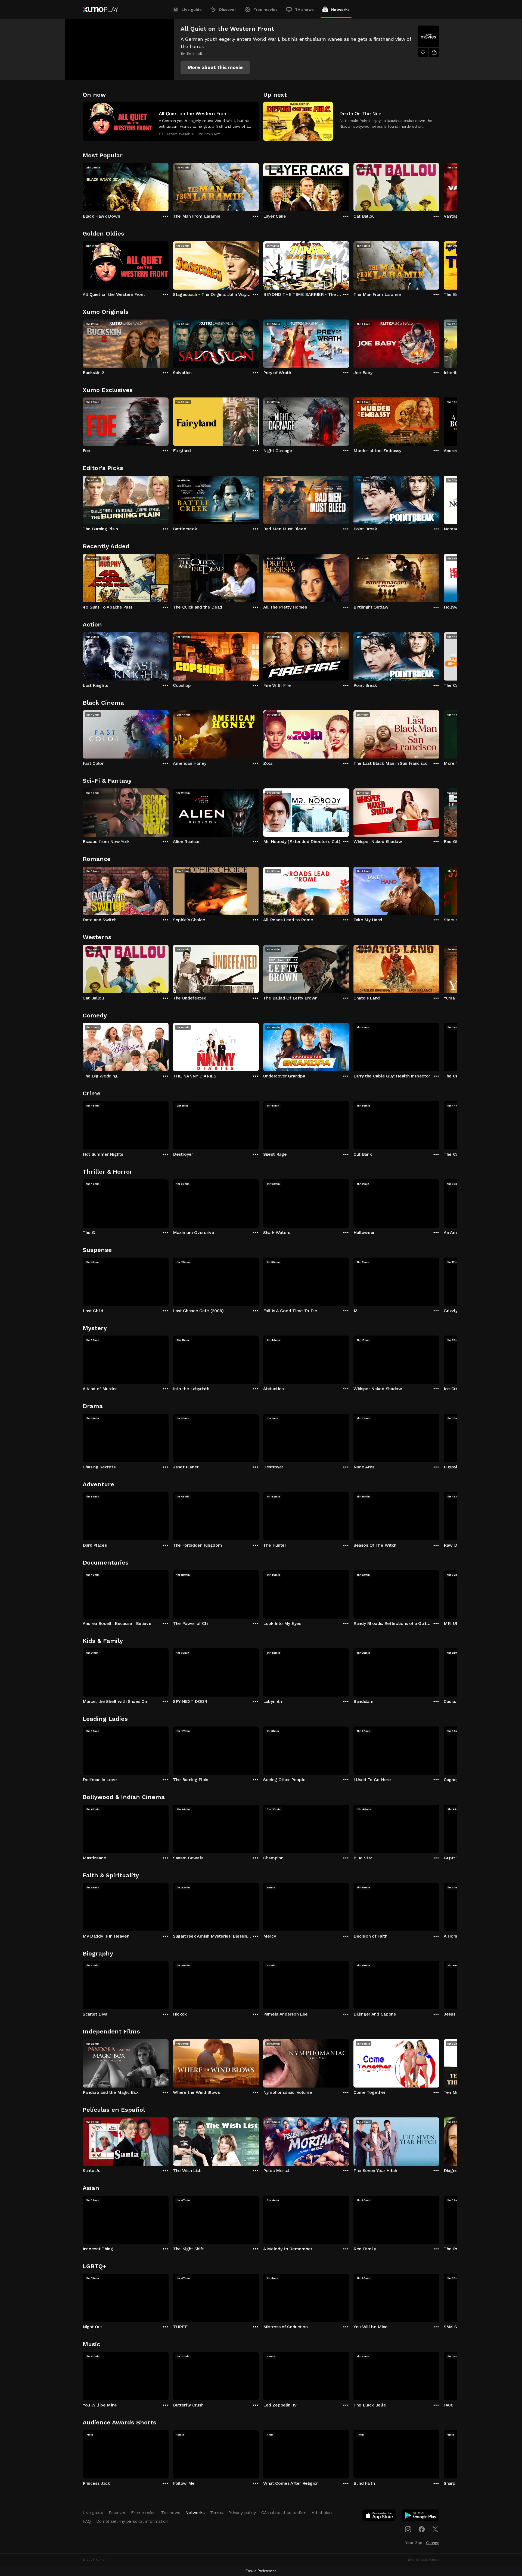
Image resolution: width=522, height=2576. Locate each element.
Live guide (192, 10)
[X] (435, 2529)
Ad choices (323, 2513)
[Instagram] (408, 2529)
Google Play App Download (421, 2517)
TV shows (304, 10)
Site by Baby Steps (424, 2560)
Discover (228, 10)
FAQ (87, 2521)
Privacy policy (242, 2513)
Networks (340, 10)
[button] (215, 67)
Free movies (265, 10)
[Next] (439, 186)
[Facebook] (422, 2529)
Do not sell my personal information (132, 2521)
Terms (217, 2513)
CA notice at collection (284, 2513)
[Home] (100, 10)
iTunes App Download (380, 2517)
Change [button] (433, 2543)
